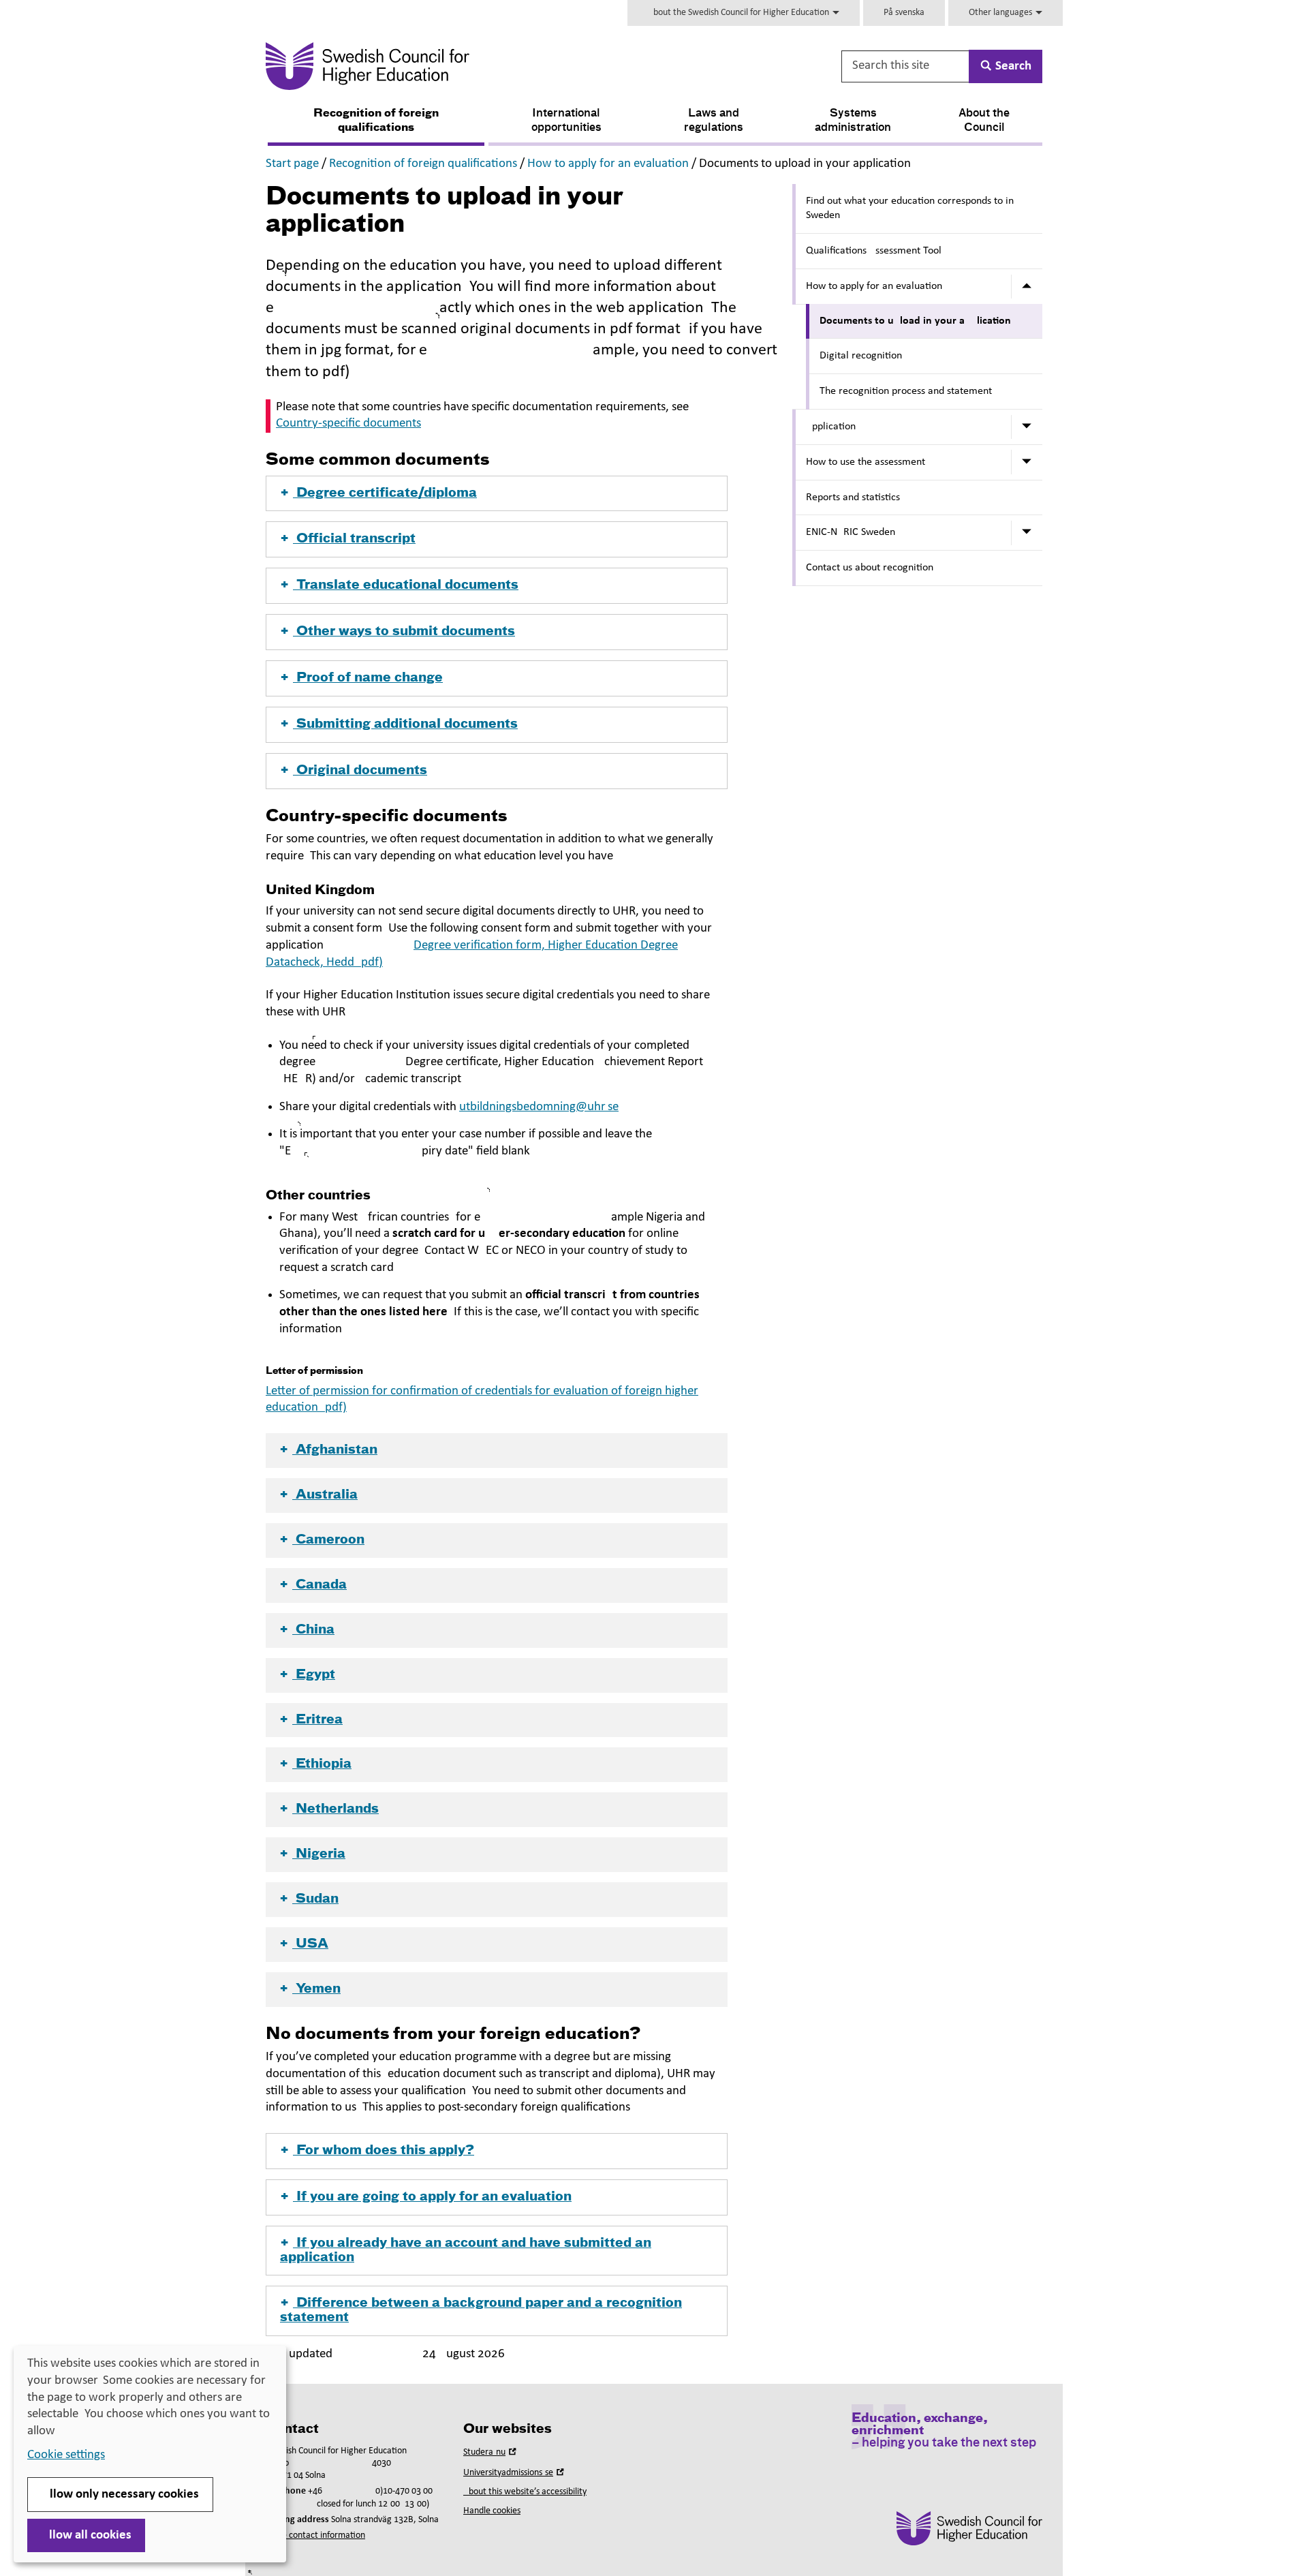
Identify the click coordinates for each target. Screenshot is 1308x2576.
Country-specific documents (348, 424)
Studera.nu (491, 2452)
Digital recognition (861, 356)
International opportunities (566, 121)
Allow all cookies (86, 2535)
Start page (292, 164)
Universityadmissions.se (515, 2473)
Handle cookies (492, 2511)
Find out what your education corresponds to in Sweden (910, 208)
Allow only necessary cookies (120, 2495)
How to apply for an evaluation (608, 164)
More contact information (315, 2535)
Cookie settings (66, 2455)
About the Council (984, 121)
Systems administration (853, 121)
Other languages (1001, 13)
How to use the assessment (866, 462)
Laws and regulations (714, 121)
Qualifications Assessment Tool (874, 251)
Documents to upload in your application (915, 321)
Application (831, 427)
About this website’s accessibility (525, 2492)
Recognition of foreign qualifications (376, 121)
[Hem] (502, 66)
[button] (497, 494)
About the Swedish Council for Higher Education (739, 13)
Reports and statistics (853, 497)
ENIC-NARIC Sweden (851, 532)
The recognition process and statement (906, 391)
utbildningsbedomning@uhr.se (539, 1107)
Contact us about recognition (870, 568)
